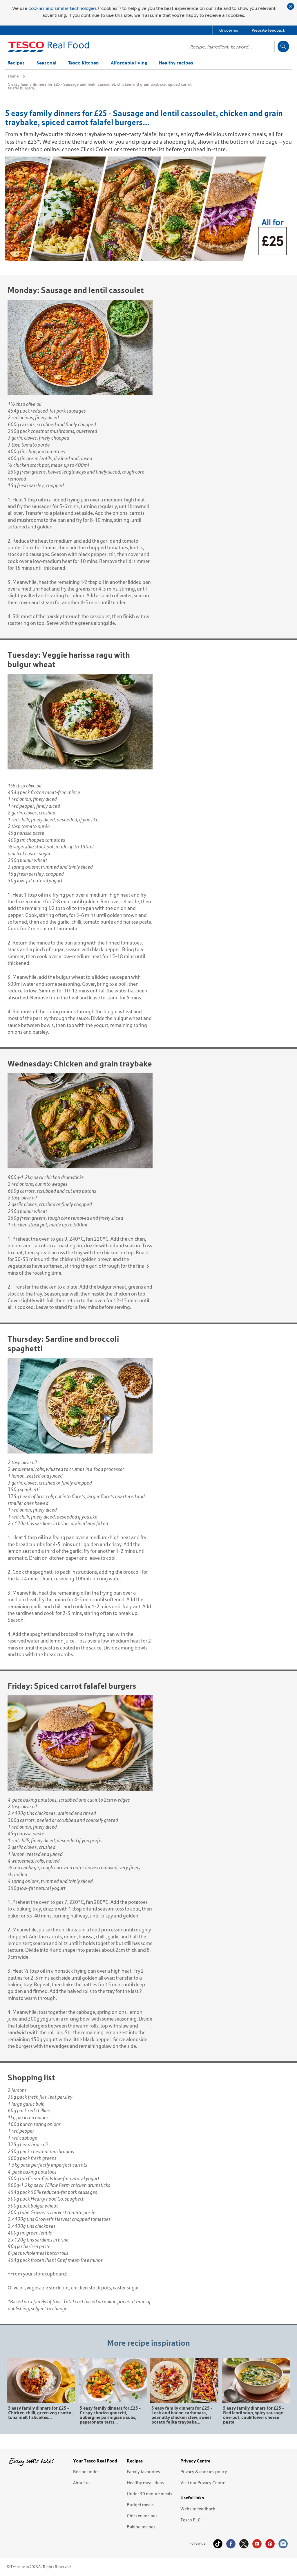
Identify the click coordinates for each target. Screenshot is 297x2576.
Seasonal (46, 63)
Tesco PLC (191, 2520)
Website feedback (198, 2509)
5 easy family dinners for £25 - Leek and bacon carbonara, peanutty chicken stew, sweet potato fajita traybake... (182, 2415)
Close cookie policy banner (291, 6)
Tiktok (218, 2544)
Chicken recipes (142, 2516)
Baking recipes (141, 2527)
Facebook (231, 2544)
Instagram (283, 2544)
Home (13, 76)
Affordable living (129, 63)
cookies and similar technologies (63, 8)
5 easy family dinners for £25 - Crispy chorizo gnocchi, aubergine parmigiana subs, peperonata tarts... (110, 2415)
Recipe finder (86, 2471)
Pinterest (270, 2544)
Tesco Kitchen (84, 63)
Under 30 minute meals (150, 2494)
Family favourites (143, 2471)
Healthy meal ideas (145, 2483)
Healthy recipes (176, 63)
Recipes (16, 63)
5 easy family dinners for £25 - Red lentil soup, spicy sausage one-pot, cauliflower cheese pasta (253, 2415)
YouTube (257, 2544)
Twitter (244, 2544)
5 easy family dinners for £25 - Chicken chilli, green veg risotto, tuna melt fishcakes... (40, 2412)
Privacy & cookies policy (204, 2471)
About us (82, 2483)
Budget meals (140, 2505)
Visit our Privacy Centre (203, 2483)
